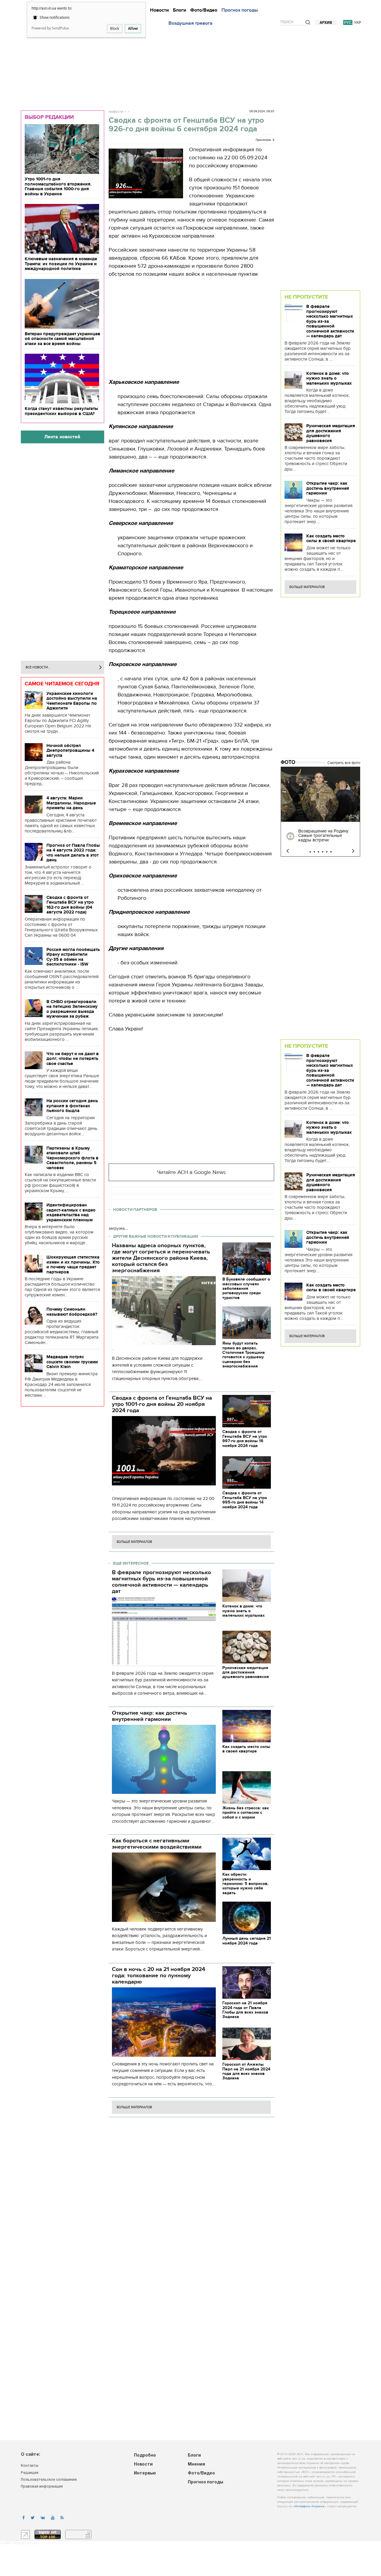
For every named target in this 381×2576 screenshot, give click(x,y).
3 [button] (318, 852)
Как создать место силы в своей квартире (331, 538)
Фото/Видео (204, 10)
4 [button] (323, 852)
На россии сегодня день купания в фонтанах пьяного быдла (72, 1106)
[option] (320, 812)
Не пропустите (306, 297)
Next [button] (353, 851)
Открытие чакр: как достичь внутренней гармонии (328, 488)
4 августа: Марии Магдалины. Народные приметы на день (71, 803)
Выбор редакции (49, 117)
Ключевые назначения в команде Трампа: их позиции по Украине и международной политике (61, 264)
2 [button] (314, 852)
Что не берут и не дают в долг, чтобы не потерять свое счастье (73, 1059)
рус (348, 22)
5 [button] (327, 852)
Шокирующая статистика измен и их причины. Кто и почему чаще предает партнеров (73, 1264)
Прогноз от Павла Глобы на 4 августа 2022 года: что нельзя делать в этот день (73, 853)
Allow (133, 28)
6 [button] (331, 852)
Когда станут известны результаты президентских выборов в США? (61, 411)
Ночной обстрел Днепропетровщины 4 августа (70, 750)
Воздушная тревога (190, 23)
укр (357, 22)
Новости (159, 10)
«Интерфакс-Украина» (309, 2506)
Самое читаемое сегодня (62, 684)
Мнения (196, 2464)
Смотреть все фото (344, 763)
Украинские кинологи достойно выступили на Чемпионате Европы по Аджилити (72, 701)
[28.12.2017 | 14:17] (320, 794)
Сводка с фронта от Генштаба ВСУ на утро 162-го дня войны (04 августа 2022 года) (70, 905)
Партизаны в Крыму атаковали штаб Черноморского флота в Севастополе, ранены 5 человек (72, 1158)
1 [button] (310, 852)
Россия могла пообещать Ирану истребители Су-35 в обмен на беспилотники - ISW (73, 957)
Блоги (179, 10)
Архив (326, 23)
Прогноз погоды (240, 10)
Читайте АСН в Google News (191, 1172)
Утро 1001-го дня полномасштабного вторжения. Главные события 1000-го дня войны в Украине (58, 186)
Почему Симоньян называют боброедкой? (72, 1312)
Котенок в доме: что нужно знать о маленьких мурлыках (329, 378)
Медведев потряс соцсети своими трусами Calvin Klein (72, 1362)
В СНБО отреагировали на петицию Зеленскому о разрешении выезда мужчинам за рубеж (72, 1009)
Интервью (145, 2473)
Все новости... (38, 667)
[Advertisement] (190, 66)
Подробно (145, 2456)
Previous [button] (288, 851)
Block (115, 28)
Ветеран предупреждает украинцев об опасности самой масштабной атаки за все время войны (63, 339)
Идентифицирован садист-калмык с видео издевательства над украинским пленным (71, 1212)
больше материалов (134, 1542)
